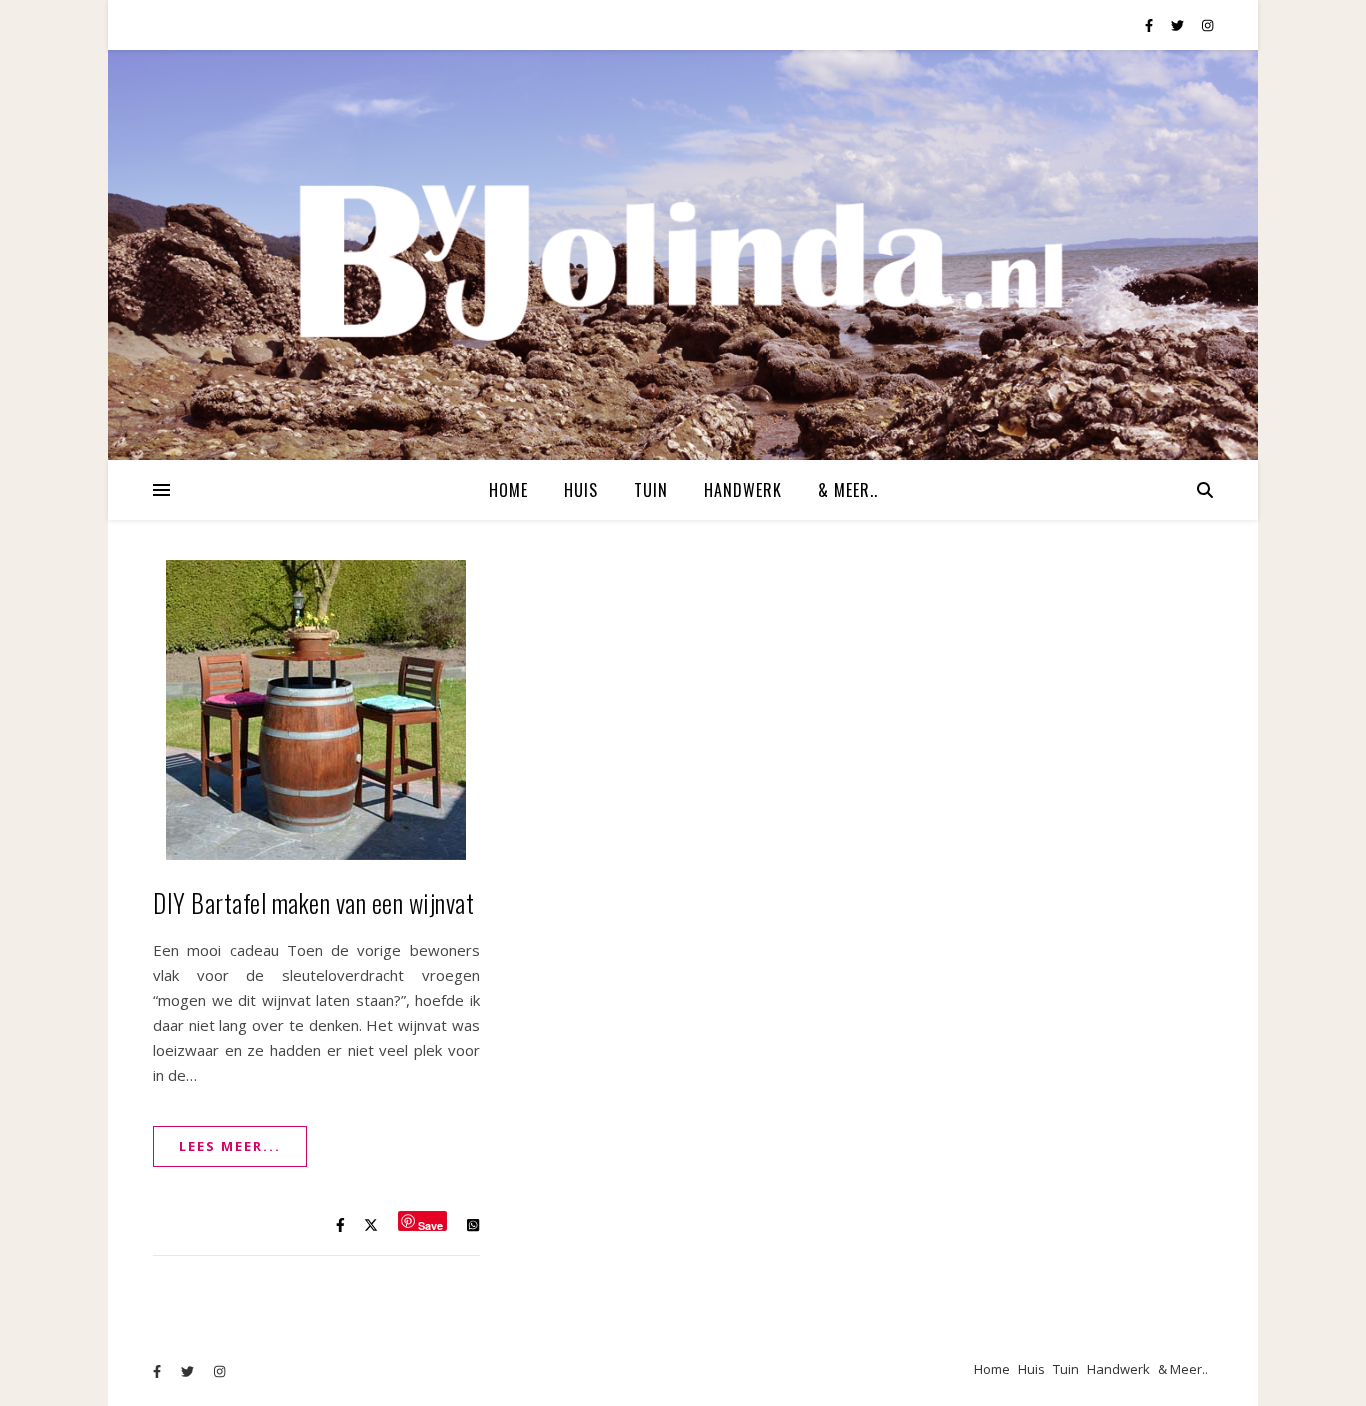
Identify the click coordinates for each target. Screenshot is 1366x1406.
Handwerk (743, 490)
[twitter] (1179, 25)
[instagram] (1207, 25)
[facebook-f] (1150, 25)
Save (430, 1224)
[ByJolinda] (683, 255)
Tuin (651, 490)
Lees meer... (230, 1146)
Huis (581, 490)
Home (508, 490)
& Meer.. (848, 490)
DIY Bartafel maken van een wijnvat (313, 902)
